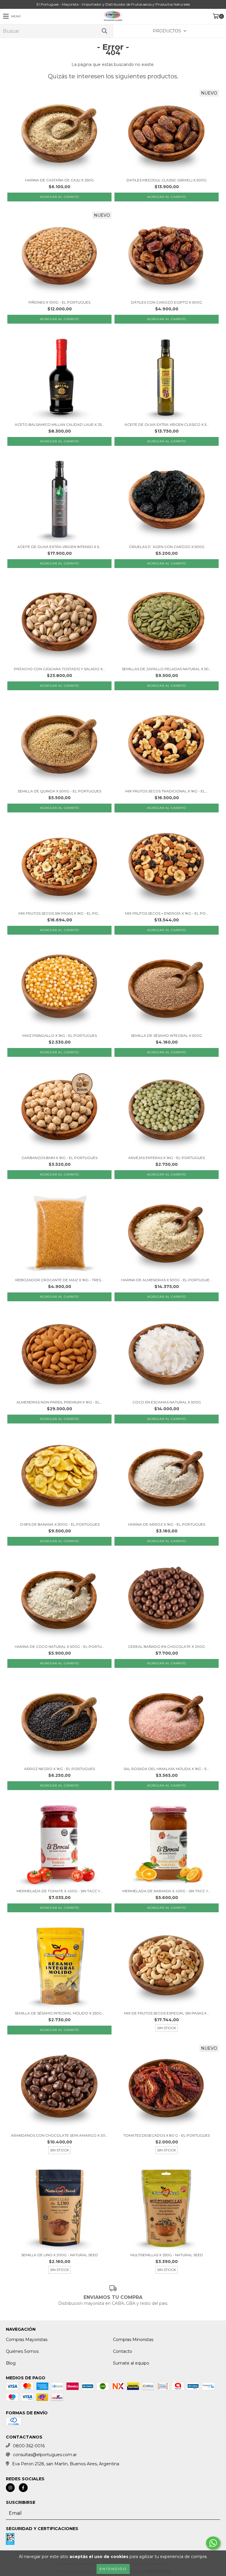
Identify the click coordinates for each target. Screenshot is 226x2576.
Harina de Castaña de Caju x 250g (59, 180)
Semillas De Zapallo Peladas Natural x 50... (167, 669)
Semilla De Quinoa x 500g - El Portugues (59, 791)
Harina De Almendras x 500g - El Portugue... (167, 1280)
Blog (11, 2363)
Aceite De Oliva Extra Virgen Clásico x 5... (167, 424)
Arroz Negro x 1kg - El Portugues (59, 1769)
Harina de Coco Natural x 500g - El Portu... (60, 1647)
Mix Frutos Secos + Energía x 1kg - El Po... (167, 913)
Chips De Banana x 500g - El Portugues (60, 1524)
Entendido (113, 2569)
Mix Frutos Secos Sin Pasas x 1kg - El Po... (60, 913)
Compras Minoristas (133, 2340)
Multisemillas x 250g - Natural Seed (167, 2255)
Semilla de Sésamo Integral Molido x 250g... (60, 2013)
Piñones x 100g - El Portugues (59, 302)
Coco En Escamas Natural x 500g (167, 1402)
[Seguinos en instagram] (10, 2488)
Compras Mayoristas (27, 2340)
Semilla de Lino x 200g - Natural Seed (60, 2255)
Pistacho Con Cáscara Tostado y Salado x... (60, 669)
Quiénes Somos (22, 2351)
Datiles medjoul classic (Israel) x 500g (167, 180)
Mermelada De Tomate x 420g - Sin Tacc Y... (60, 1891)
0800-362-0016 (29, 2446)
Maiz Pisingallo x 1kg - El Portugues (60, 1035)
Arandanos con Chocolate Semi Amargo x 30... (59, 2135)
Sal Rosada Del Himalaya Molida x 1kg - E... (167, 1769)
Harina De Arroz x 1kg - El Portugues (167, 1524)
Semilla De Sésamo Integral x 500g (167, 1035)
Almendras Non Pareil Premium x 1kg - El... (59, 1402)
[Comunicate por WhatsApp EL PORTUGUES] (213, 2543)
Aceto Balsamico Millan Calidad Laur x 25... (59, 424)
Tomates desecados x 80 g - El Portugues (167, 2135)
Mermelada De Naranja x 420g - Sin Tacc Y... (167, 1891)
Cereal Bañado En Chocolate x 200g (167, 1647)
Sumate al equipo (131, 2363)
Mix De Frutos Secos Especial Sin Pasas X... (167, 2013)
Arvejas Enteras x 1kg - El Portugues (167, 1158)
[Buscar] (104, 31)
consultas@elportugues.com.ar (45, 2455)
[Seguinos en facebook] (23, 2488)
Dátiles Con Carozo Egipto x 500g (167, 302)
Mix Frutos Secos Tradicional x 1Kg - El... (167, 791)
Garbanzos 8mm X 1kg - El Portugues (59, 1158)
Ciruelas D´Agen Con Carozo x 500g (167, 547)
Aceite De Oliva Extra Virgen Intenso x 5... (59, 547)
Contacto (123, 2351)
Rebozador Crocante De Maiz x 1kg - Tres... (59, 1280)
